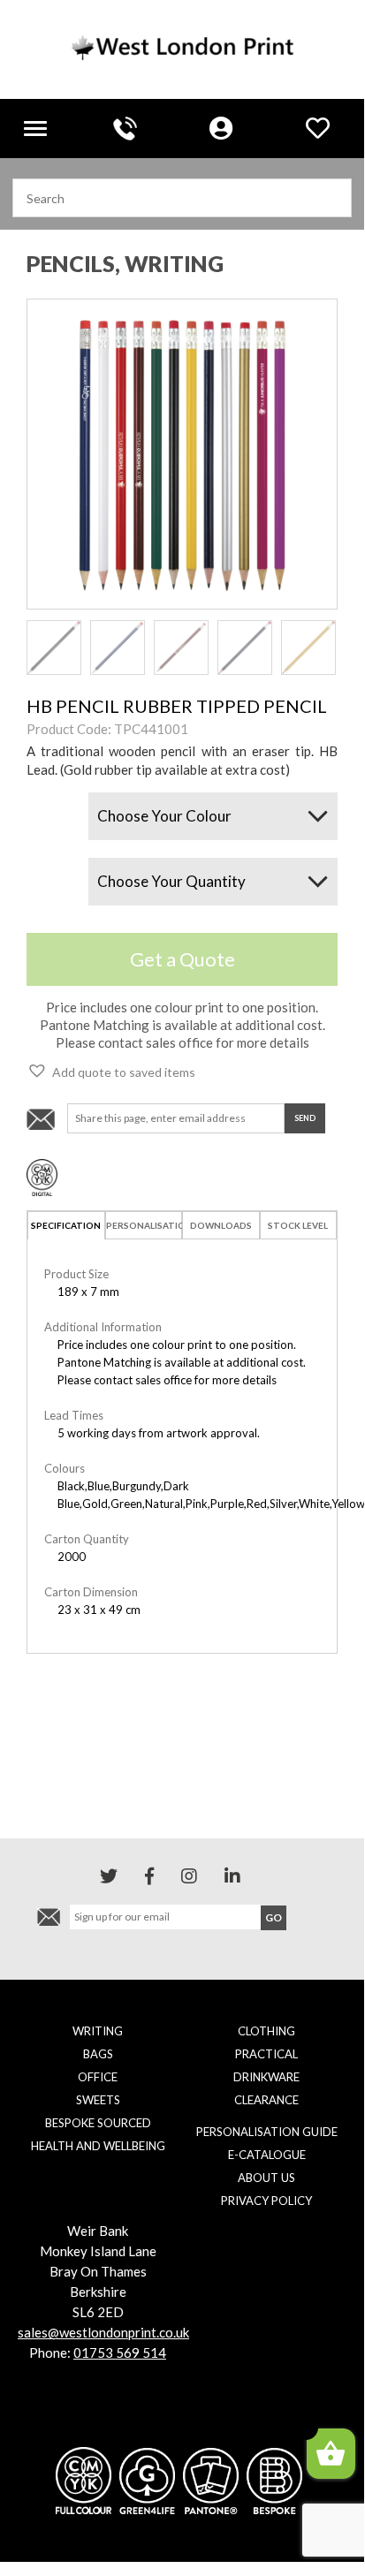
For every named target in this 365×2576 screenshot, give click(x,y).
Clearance (266, 2100)
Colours (46, 800)
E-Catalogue (267, 2155)
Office (98, 2077)
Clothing (266, 2031)
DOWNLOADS (221, 1225)
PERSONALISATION (144, 1225)
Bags (98, 2054)
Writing (98, 2031)
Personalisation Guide (267, 2132)
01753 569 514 (120, 2352)
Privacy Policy (266, 2201)
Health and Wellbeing (98, 2146)
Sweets (98, 2100)
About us (266, 2178)
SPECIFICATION (66, 1225)
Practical (266, 2054)
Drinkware (266, 2077)
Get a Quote (182, 959)
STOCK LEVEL (298, 1225)
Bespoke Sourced (98, 2123)
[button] (111, 1071)
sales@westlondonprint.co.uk (103, 2332)
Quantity (49, 865)
